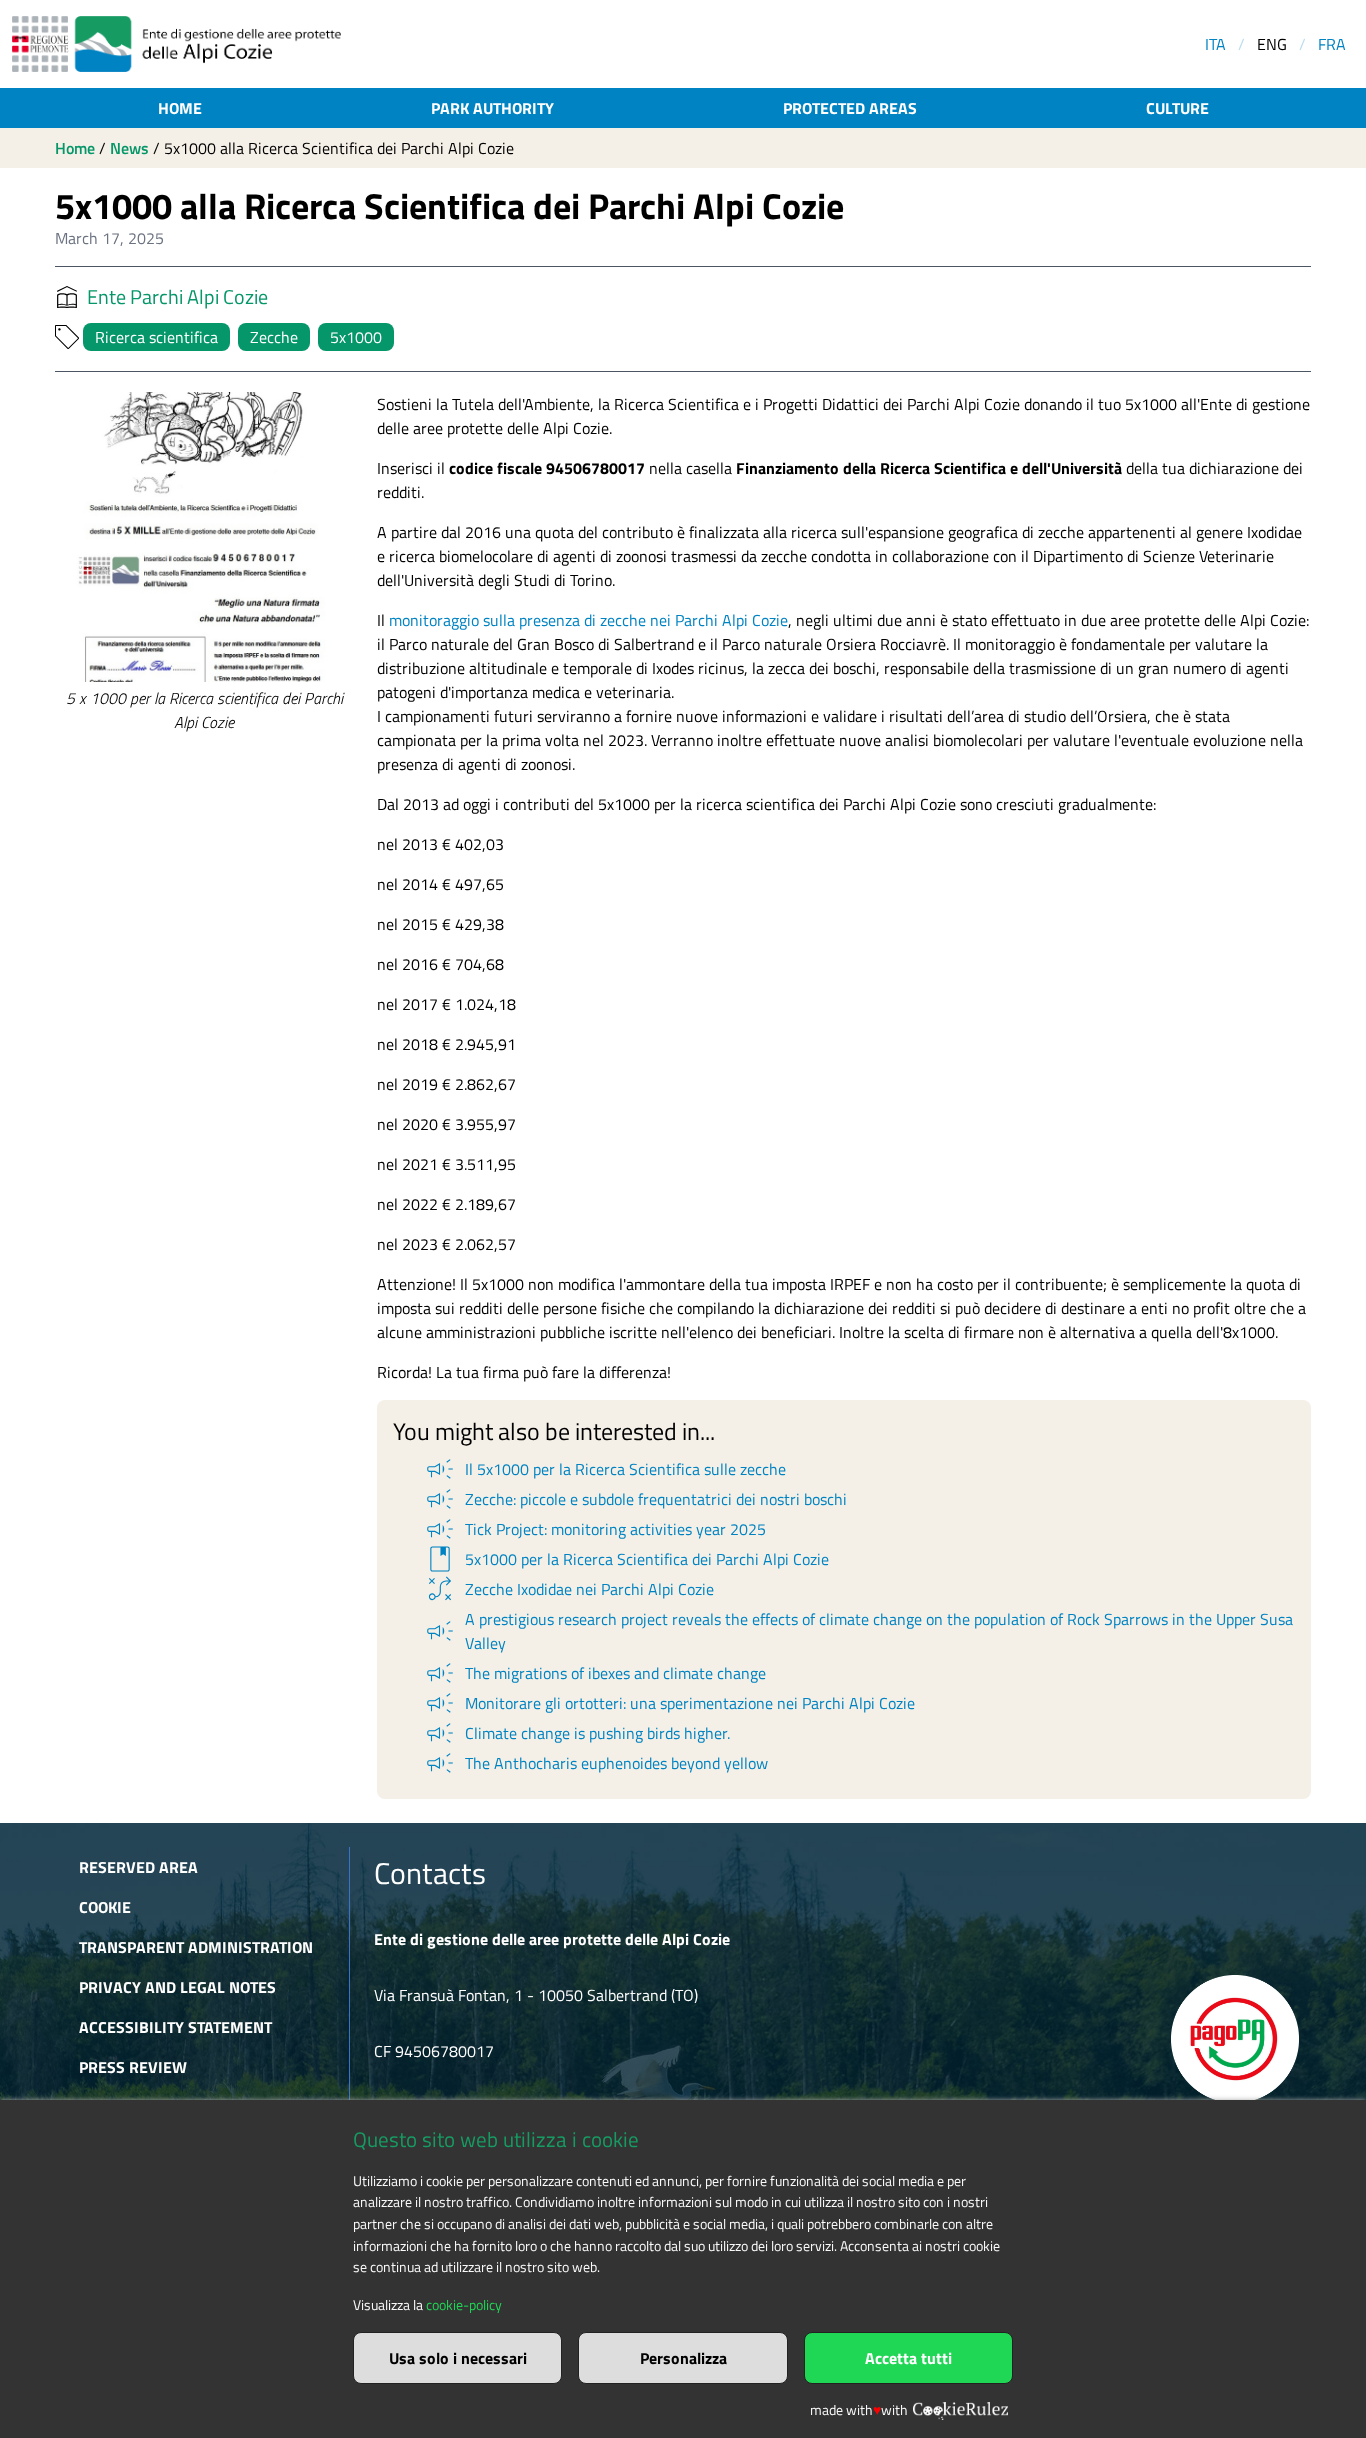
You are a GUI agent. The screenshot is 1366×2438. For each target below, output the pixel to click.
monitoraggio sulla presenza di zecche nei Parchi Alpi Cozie (586, 620)
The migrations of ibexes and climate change (594, 1673)
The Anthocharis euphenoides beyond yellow (595, 1763)
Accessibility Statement (175, 2027)
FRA (1332, 44)
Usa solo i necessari (458, 2358)
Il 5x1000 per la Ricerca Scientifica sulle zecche (604, 1469)
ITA (1215, 44)
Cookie (105, 1907)
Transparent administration (196, 1947)
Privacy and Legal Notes (177, 1987)
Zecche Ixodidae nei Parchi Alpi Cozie (568, 1589)
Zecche (274, 337)
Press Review (133, 2067)
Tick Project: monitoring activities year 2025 (594, 1529)
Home (180, 108)
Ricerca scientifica (156, 337)
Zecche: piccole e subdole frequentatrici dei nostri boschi (635, 1499)
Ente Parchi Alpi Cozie (177, 297)
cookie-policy (464, 2305)
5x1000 (356, 337)
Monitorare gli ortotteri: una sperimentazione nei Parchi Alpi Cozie (669, 1703)
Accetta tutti (908, 2358)
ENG (1272, 44)
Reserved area (138, 1867)
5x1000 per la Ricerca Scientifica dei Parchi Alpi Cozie (626, 1559)
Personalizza (683, 2358)
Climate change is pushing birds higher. (576, 1733)
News (129, 148)
